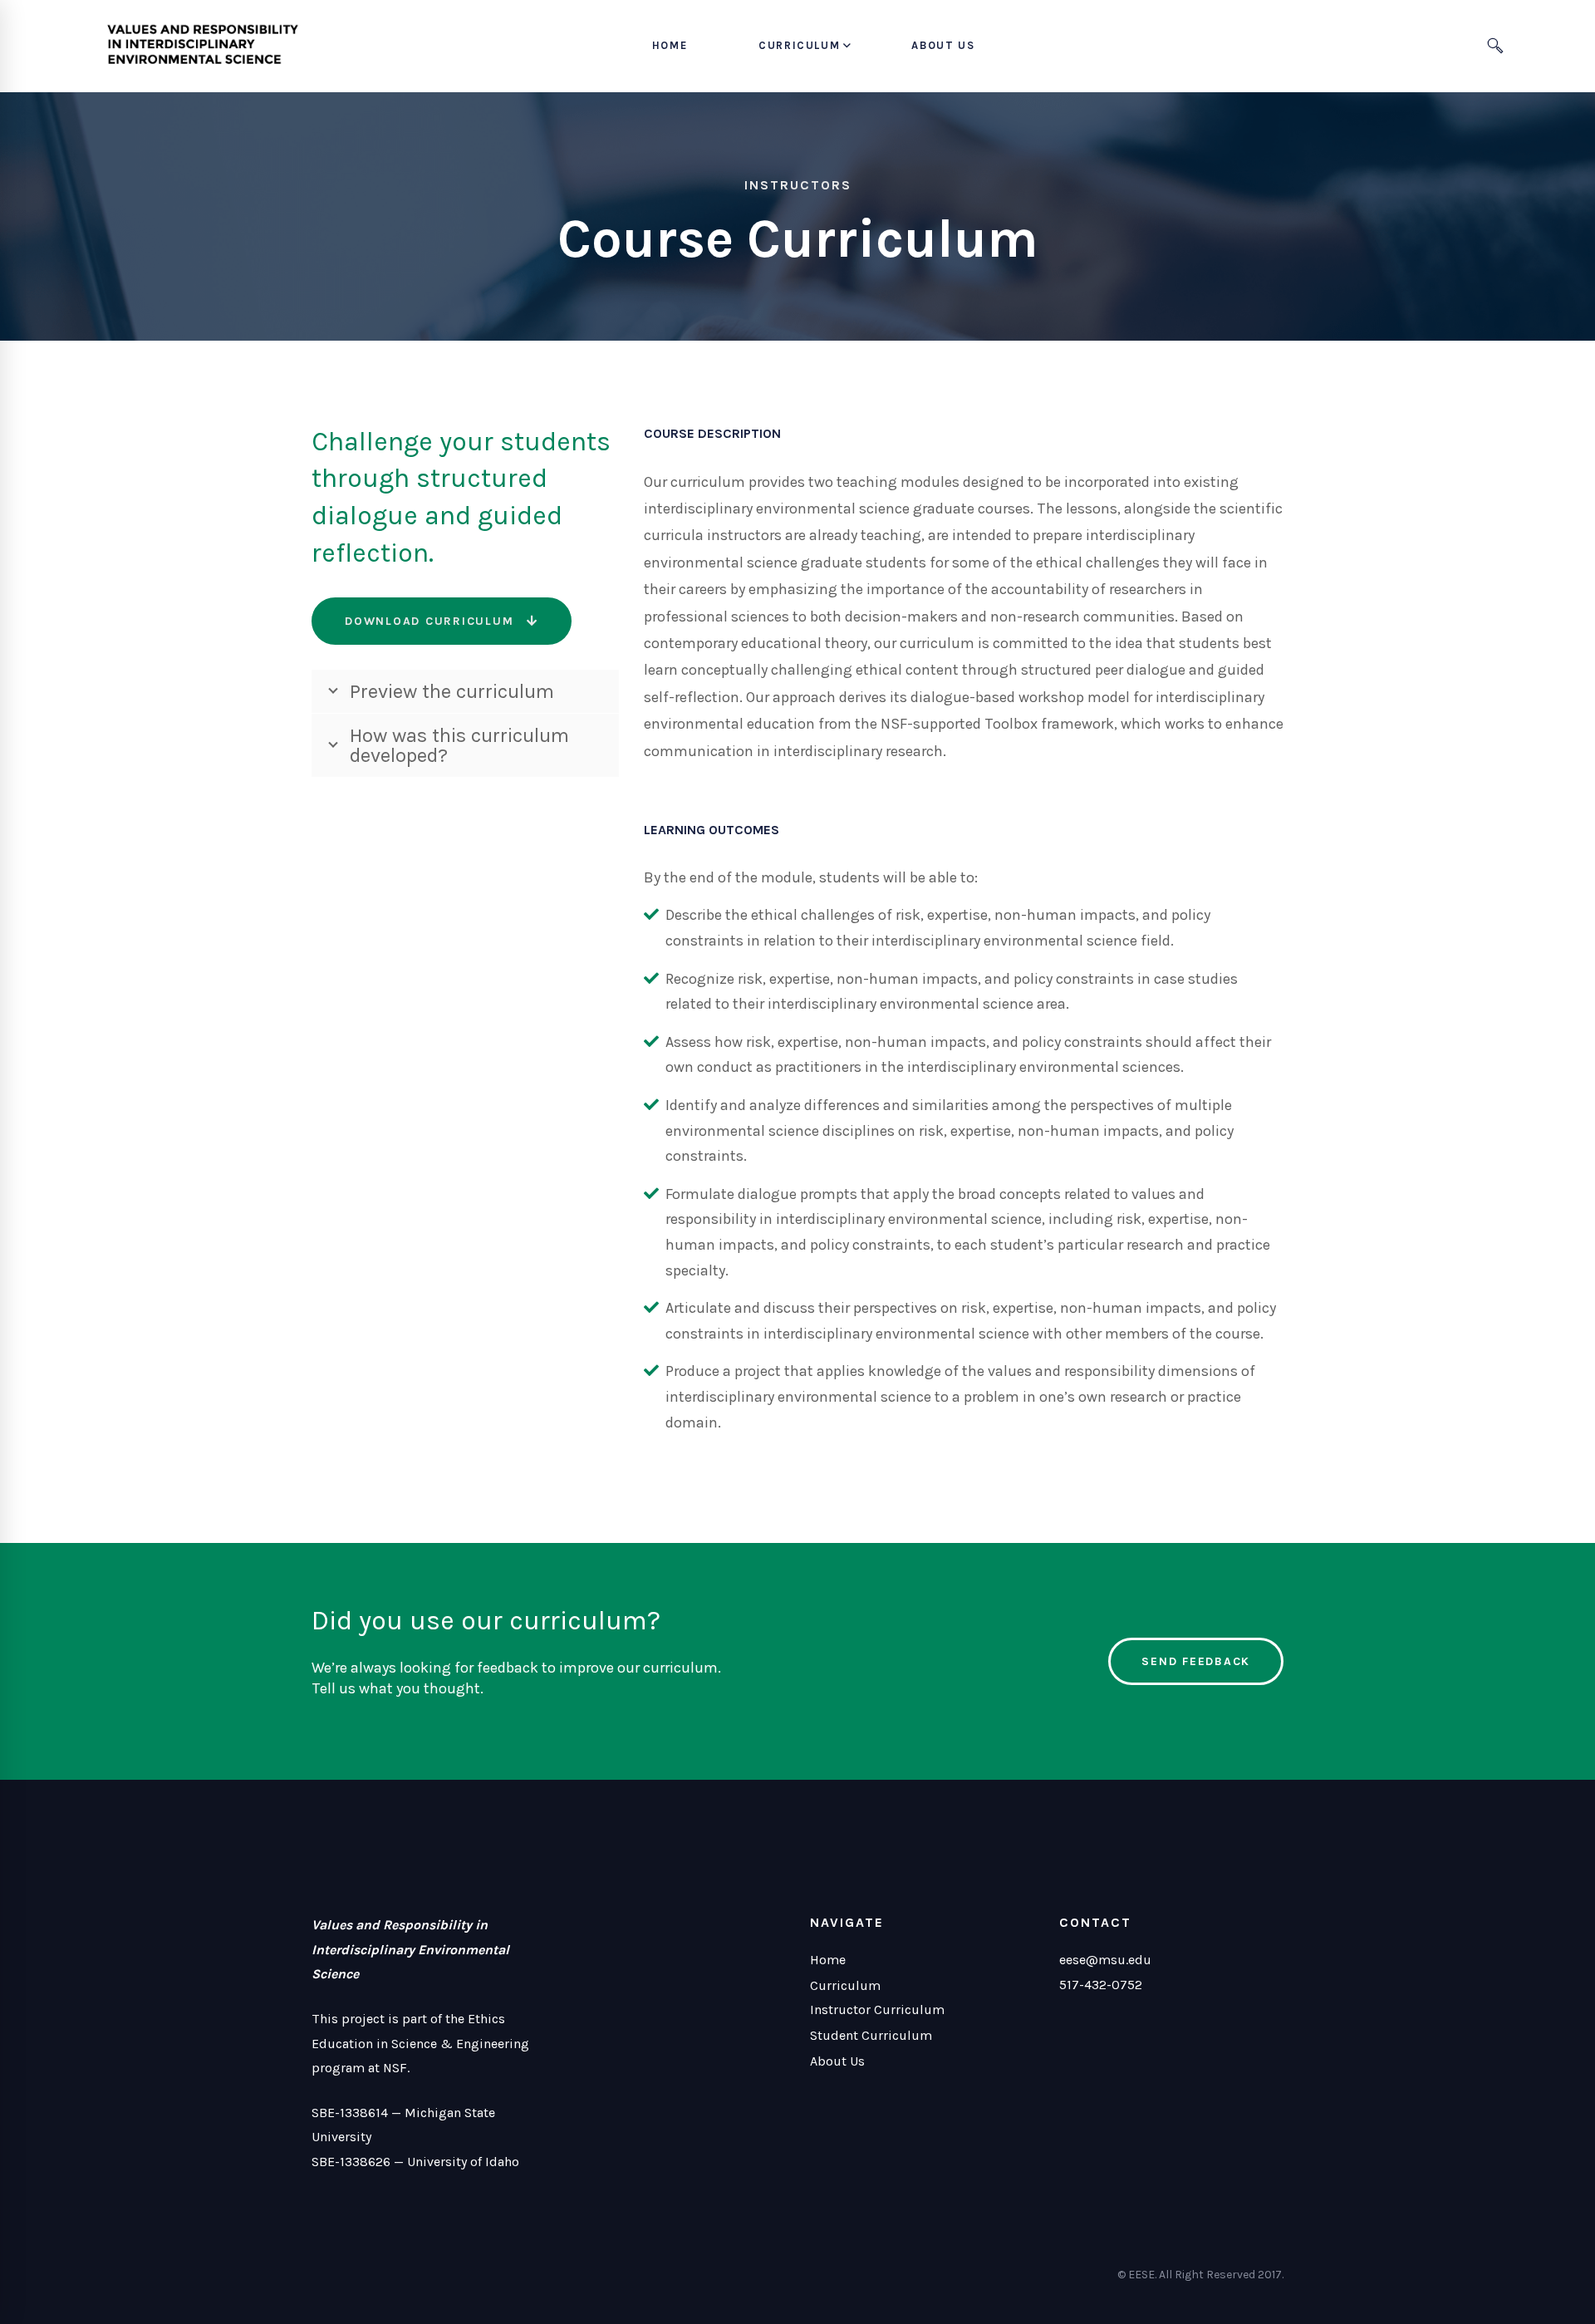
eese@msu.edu (1105, 1960)
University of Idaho (463, 2162)
